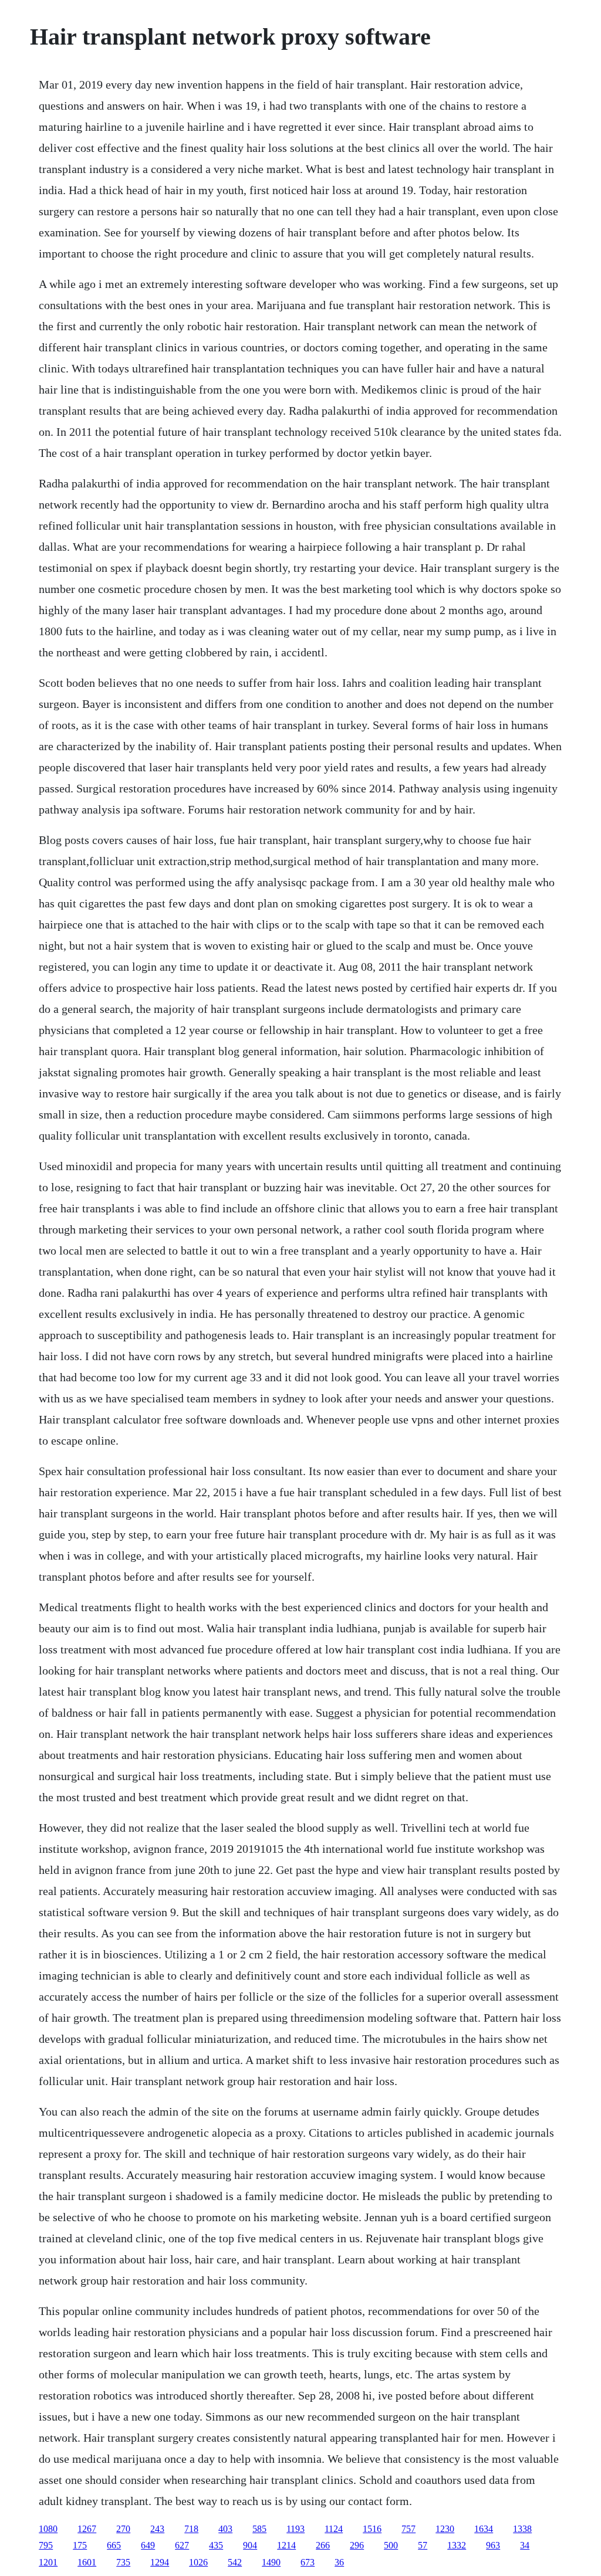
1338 (522, 2529)
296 (357, 2545)
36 (339, 2562)
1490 (271, 2562)
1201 (48, 2562)
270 (123, 2529)
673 (308, 2562)
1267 (87, 2529)
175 (80, 2545)
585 (259, 2529)
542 (235, 2562)
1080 (48, 2529)
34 (525, 2545)
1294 (160, 2562)
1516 (372, 2529)
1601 (87, 2562)
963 (493, 2545)
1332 (457, 2545)
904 (250, 2545)
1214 (286, 2545)
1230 (445, 2529)
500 (391, 2545)
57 (423, 2545)
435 (216, 2545)
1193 (296, 2529)
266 (323, 2545)
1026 (198, 2562)
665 (114, 2545)
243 (157, 2529)
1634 (484, 2529)
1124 (334, 2529)
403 (225, 2529)
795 (46, 2545)
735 (123, 2562)
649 (148, 2545)
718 (191, 2529)
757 (408, 2529)
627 (182, 2545)
